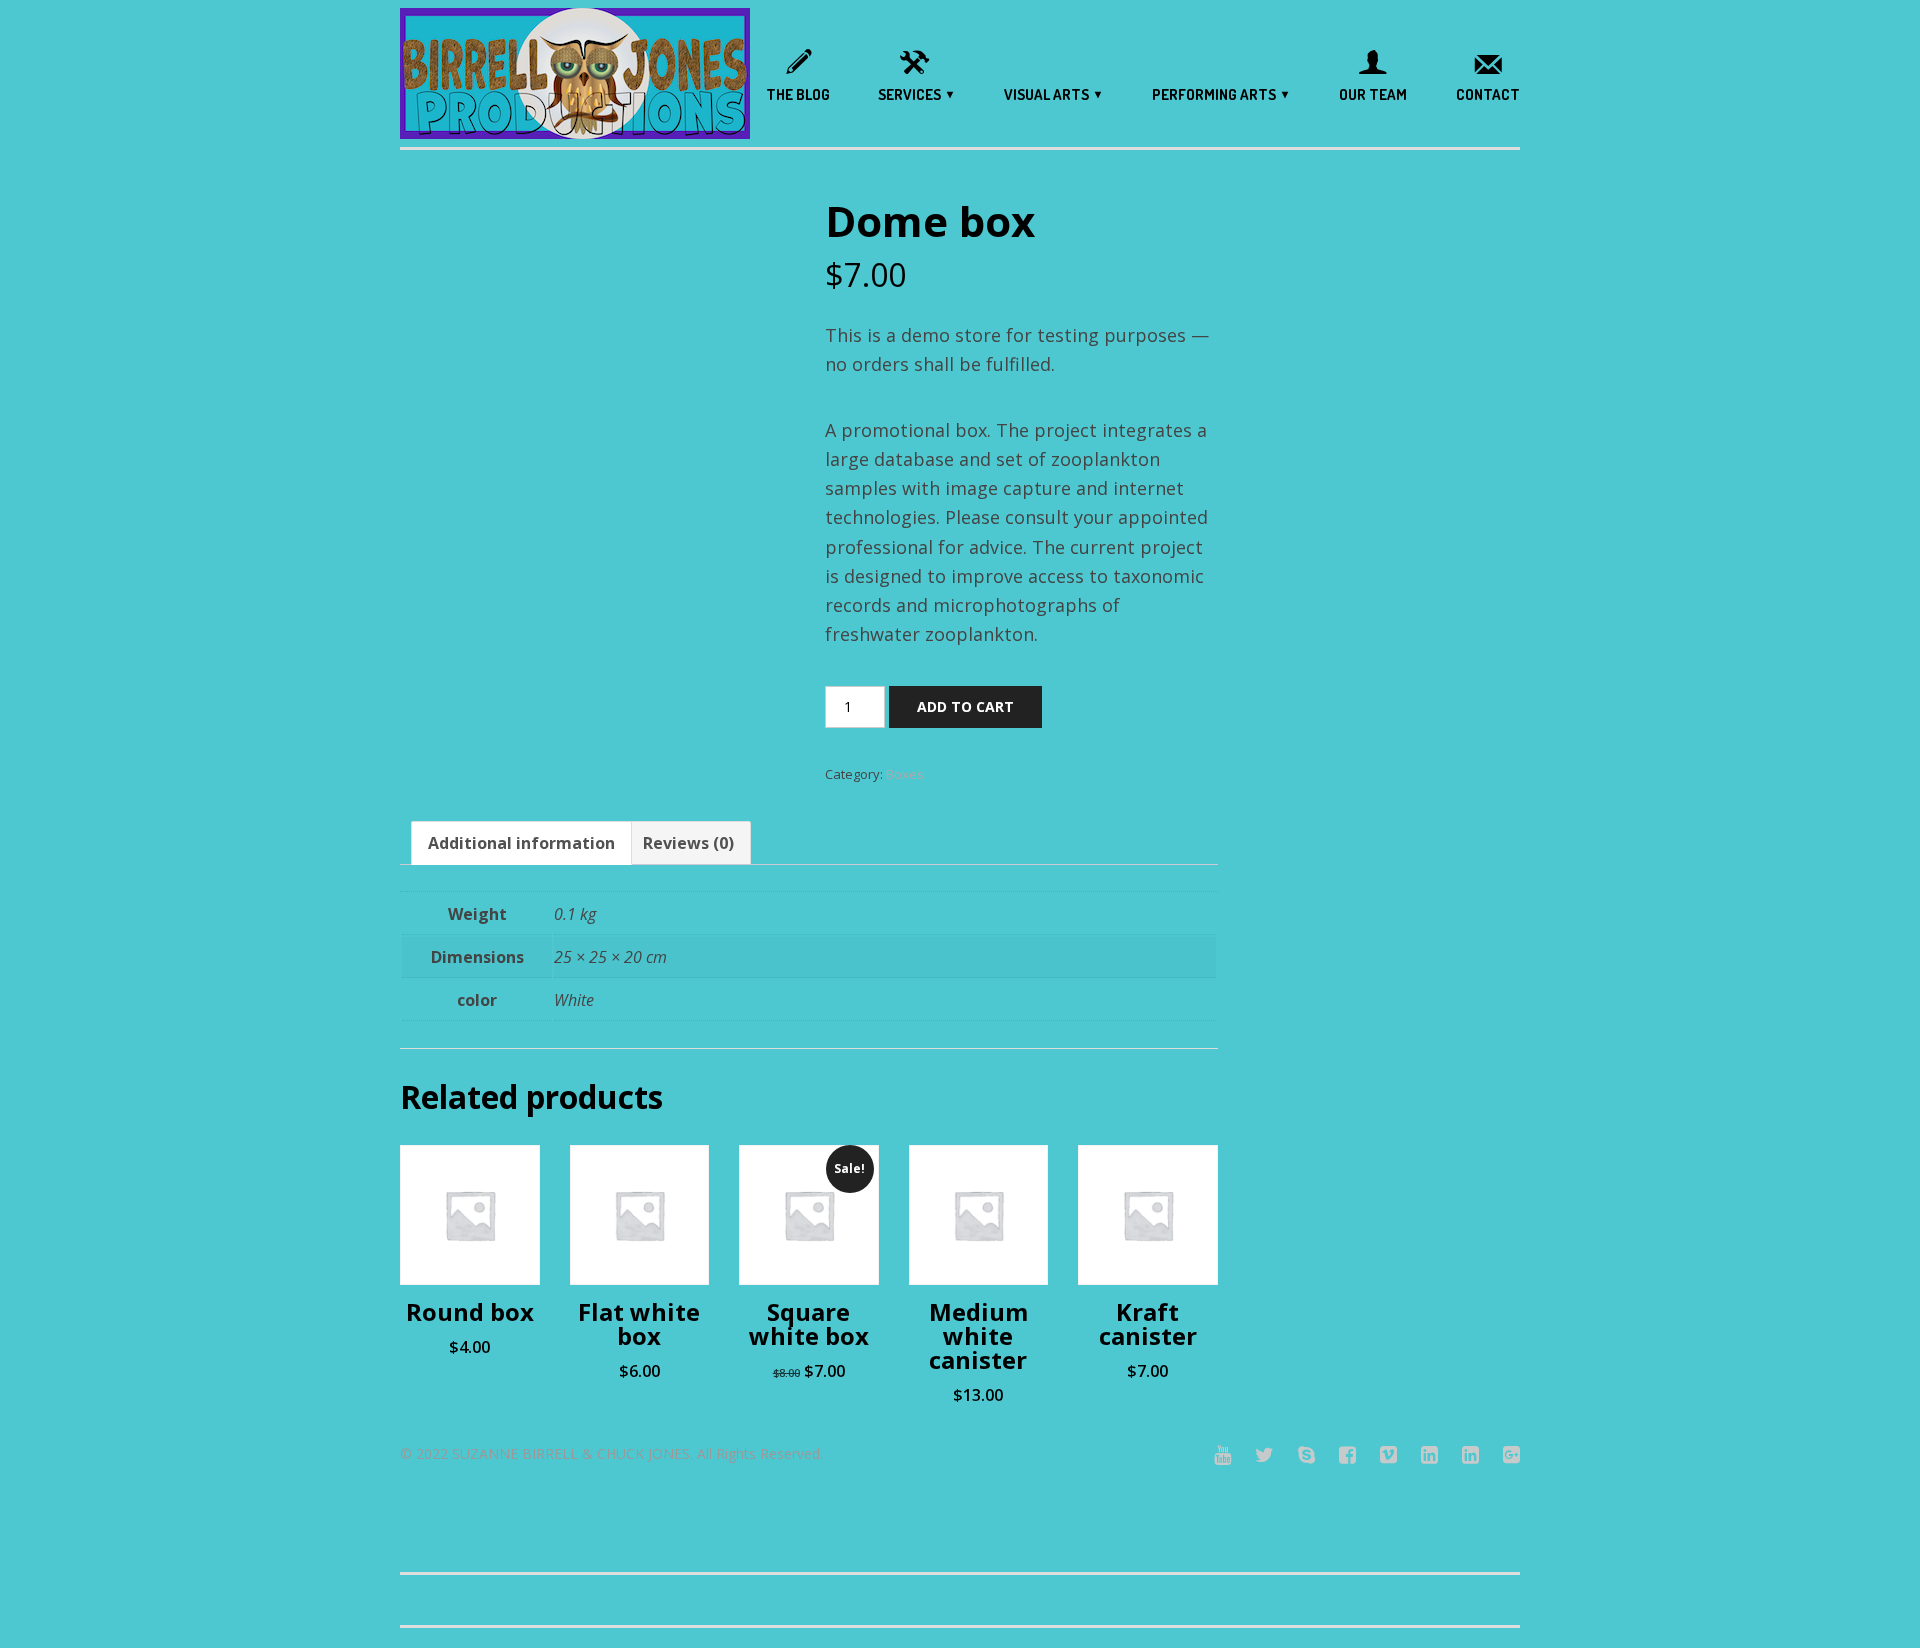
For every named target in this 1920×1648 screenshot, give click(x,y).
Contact (1488, 94)
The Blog (798, 94)
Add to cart (965, 706)
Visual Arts (1046, 94)
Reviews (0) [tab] (688, 843)
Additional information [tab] (521, 843)
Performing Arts (1214, 94)
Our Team (1373, 94)
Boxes (905, 774)
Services (909, 94)
